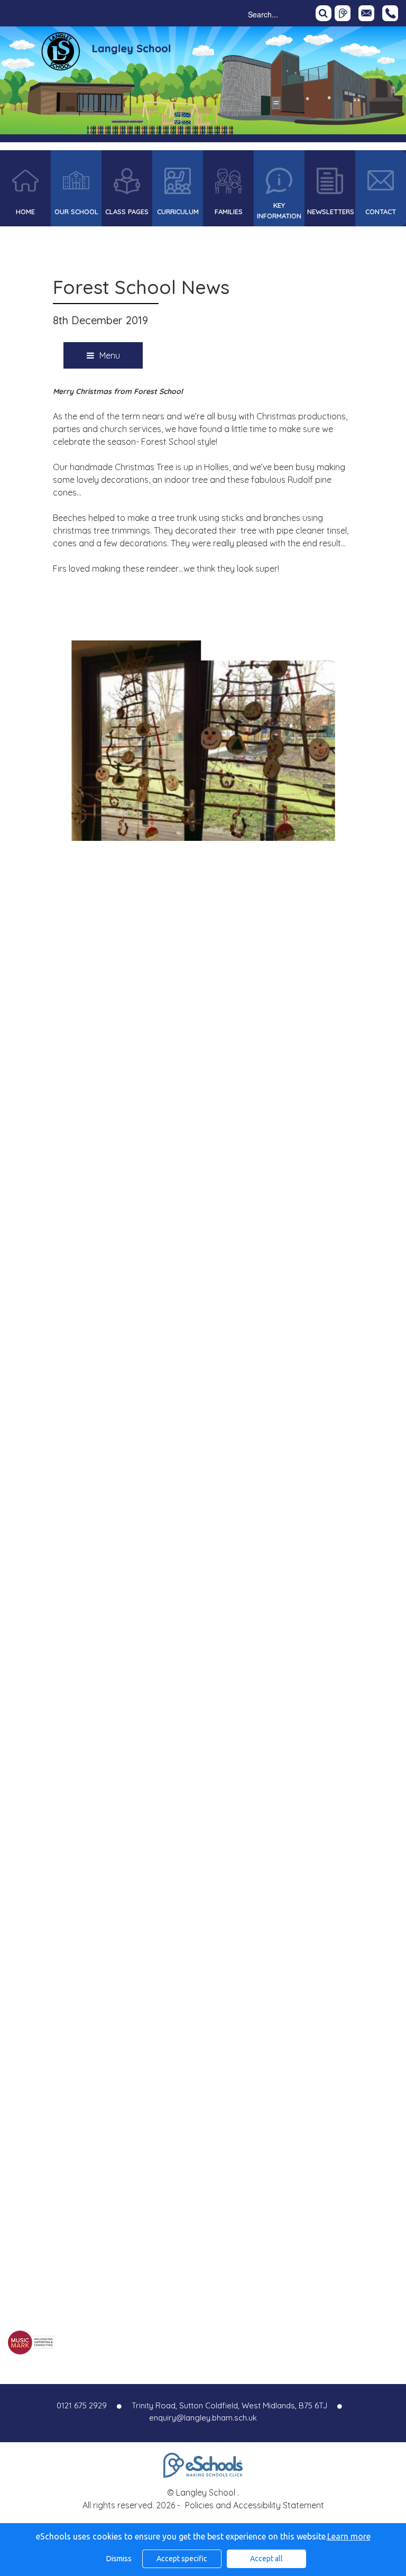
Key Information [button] (279, 210)
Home (25, 212)
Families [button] (229, 212)
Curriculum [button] (178, 212)
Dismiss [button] (119, 2559)
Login (343, 13)
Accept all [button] (266, 2559)
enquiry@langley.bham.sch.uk (203, 2418)
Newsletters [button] (331, 212)
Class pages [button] (127, 212)
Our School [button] (76, 212)
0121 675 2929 (390, 13)
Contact (381, 212)
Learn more (349, 2536)
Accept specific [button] (182, 2559)
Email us (366, 13)
